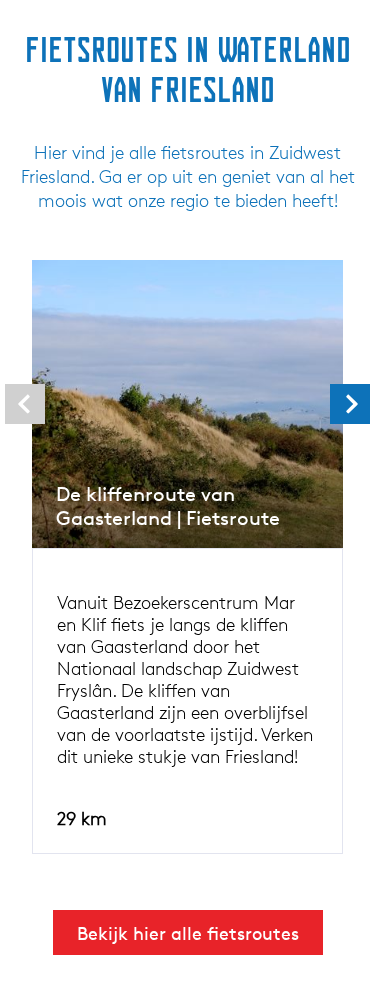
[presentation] (25, 404)
